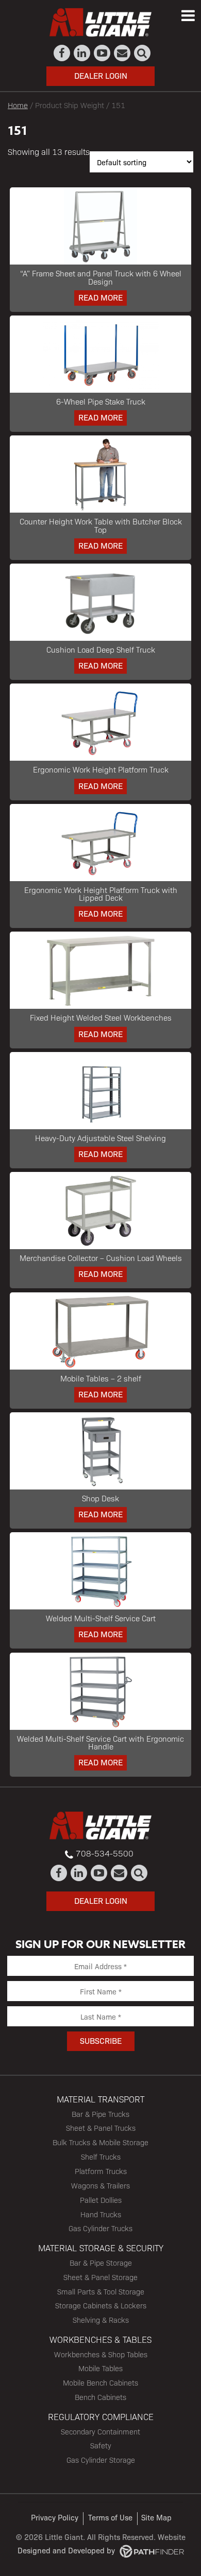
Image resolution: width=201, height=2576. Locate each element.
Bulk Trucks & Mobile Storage (100, 2142)
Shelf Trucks (101, 2157)
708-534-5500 (105, 1853)
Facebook (62, 53)
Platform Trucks (101, 2171)
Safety (101, 2445)
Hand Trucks (101, 2214)
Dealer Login (101, 75)
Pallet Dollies (101, 2200)
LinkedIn (82, 53)
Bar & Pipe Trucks (100, 2114)
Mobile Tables (100, 2368)
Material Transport (100, 2099)
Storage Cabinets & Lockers (101, 2305)
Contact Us (122, 53)
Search (143, 53)
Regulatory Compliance (101, 2416)
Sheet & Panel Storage (100, 2277)
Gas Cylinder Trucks (100, 2228)
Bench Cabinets (100, 2397)
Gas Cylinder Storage (101, 2460)
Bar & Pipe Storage (101, 2263)
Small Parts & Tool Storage (101, 2291)
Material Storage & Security (101, 2248)
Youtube (102, 53)
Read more (100, 297)
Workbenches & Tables (100, 2339)
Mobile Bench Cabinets (100, 2382)
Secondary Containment (100, 2431)
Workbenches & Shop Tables (101, 2354)
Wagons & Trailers (100, 2185)
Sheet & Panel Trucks (101, 2128)
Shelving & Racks (101, 2320)
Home (18, 105)
